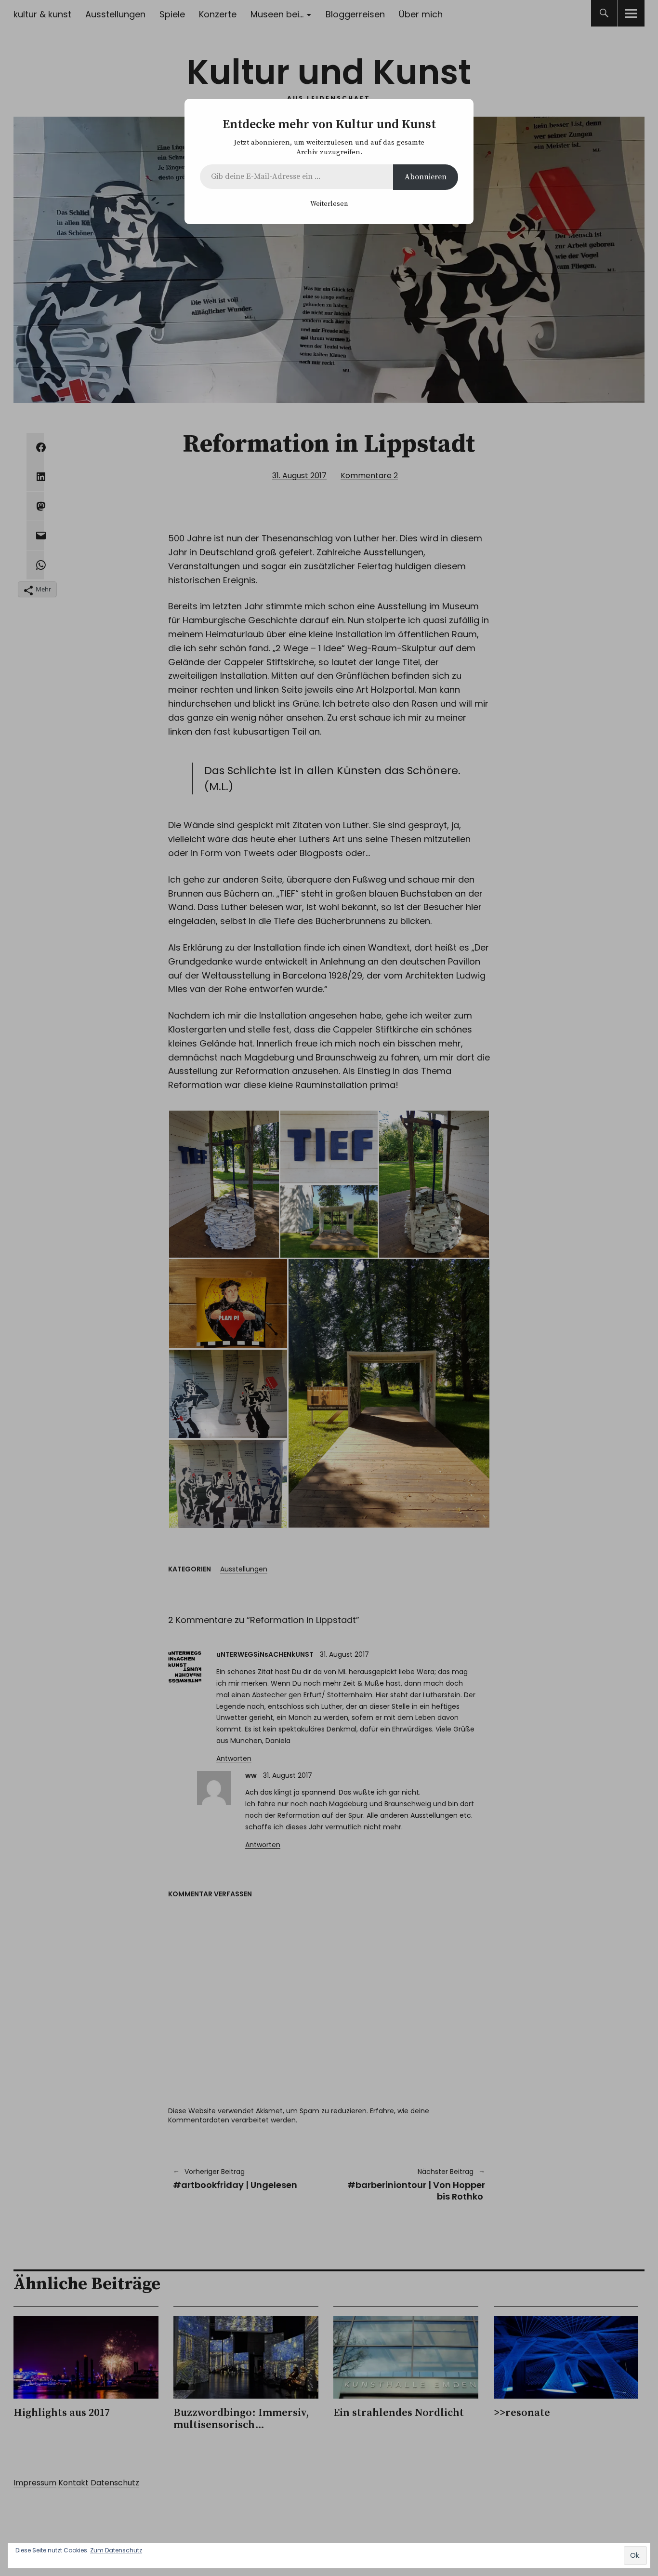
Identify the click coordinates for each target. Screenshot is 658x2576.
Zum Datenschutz (116, 2550)
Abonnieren (426, 177)
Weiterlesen (329, 204)
